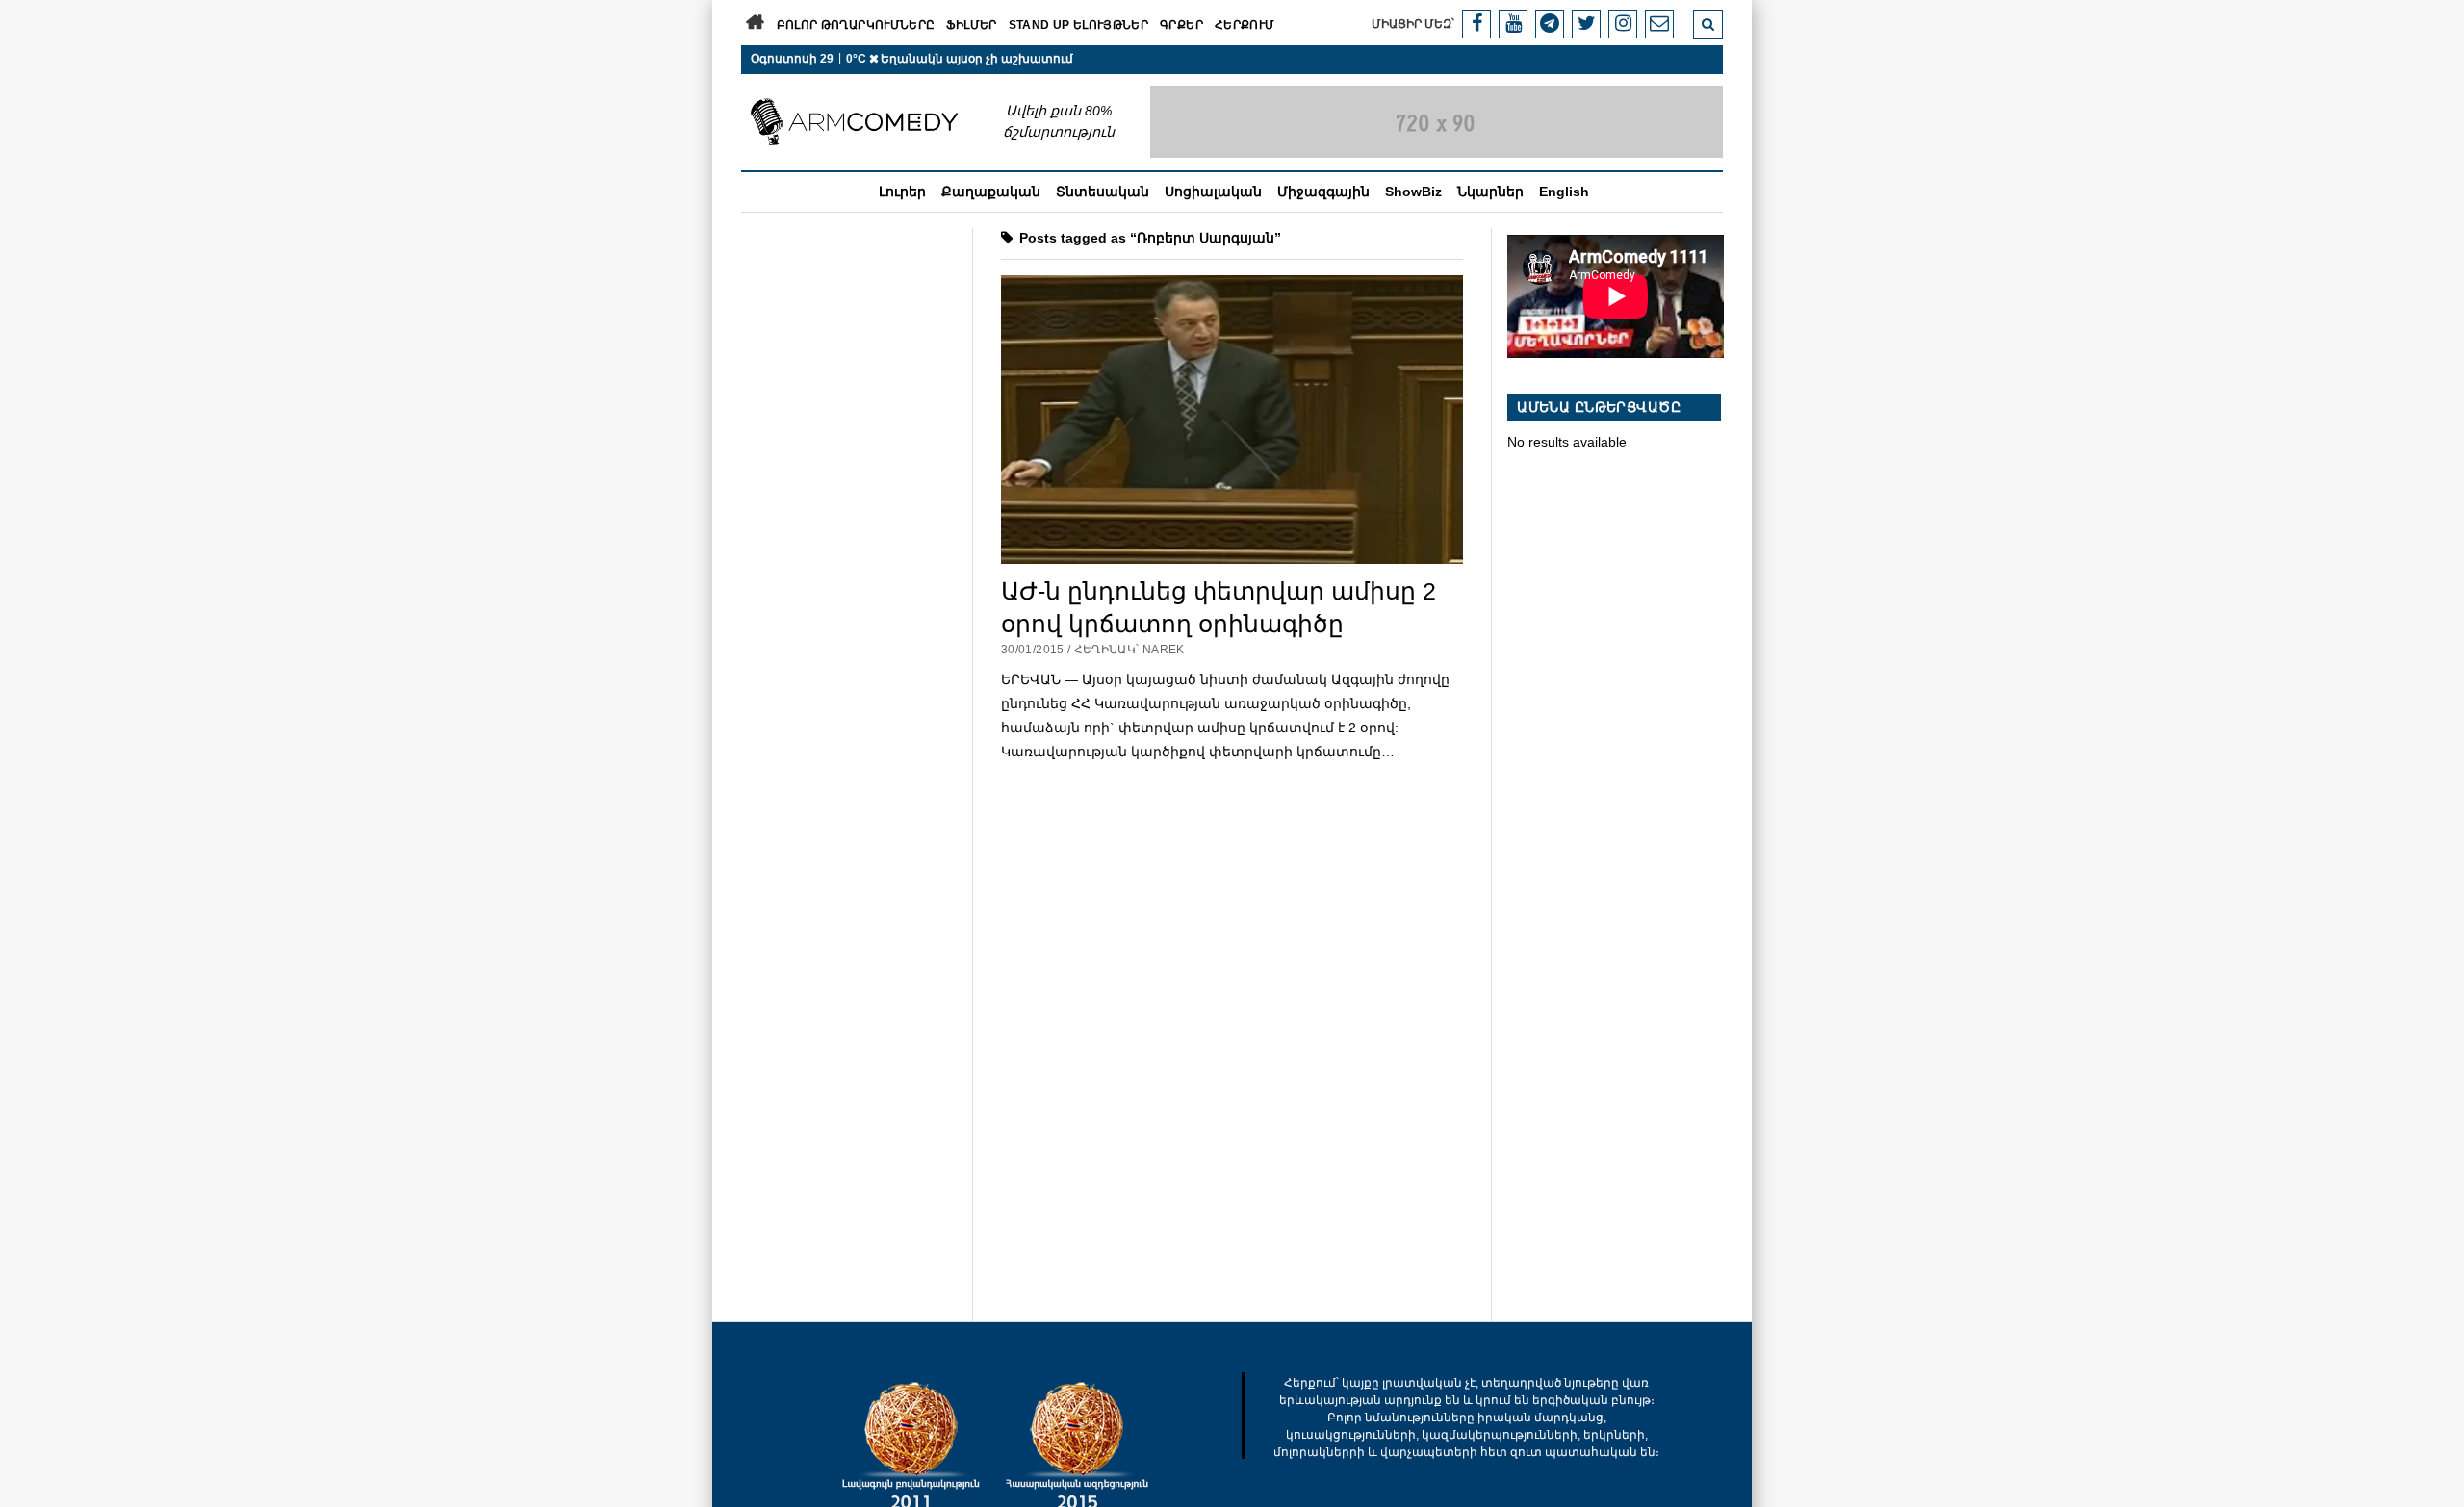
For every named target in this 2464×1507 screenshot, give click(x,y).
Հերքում (1245, 25)
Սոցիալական (1213, 192)
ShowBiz (1413, 192)
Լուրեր (902, 192)
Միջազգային (1323, 192)
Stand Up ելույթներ (1078, 25)
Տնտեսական (1103, 192)
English (1564, 192)
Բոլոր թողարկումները (856, 25)
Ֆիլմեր (971, 25)
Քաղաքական (991, 192)
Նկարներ (1490, 192)
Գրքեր (1181, 25)
